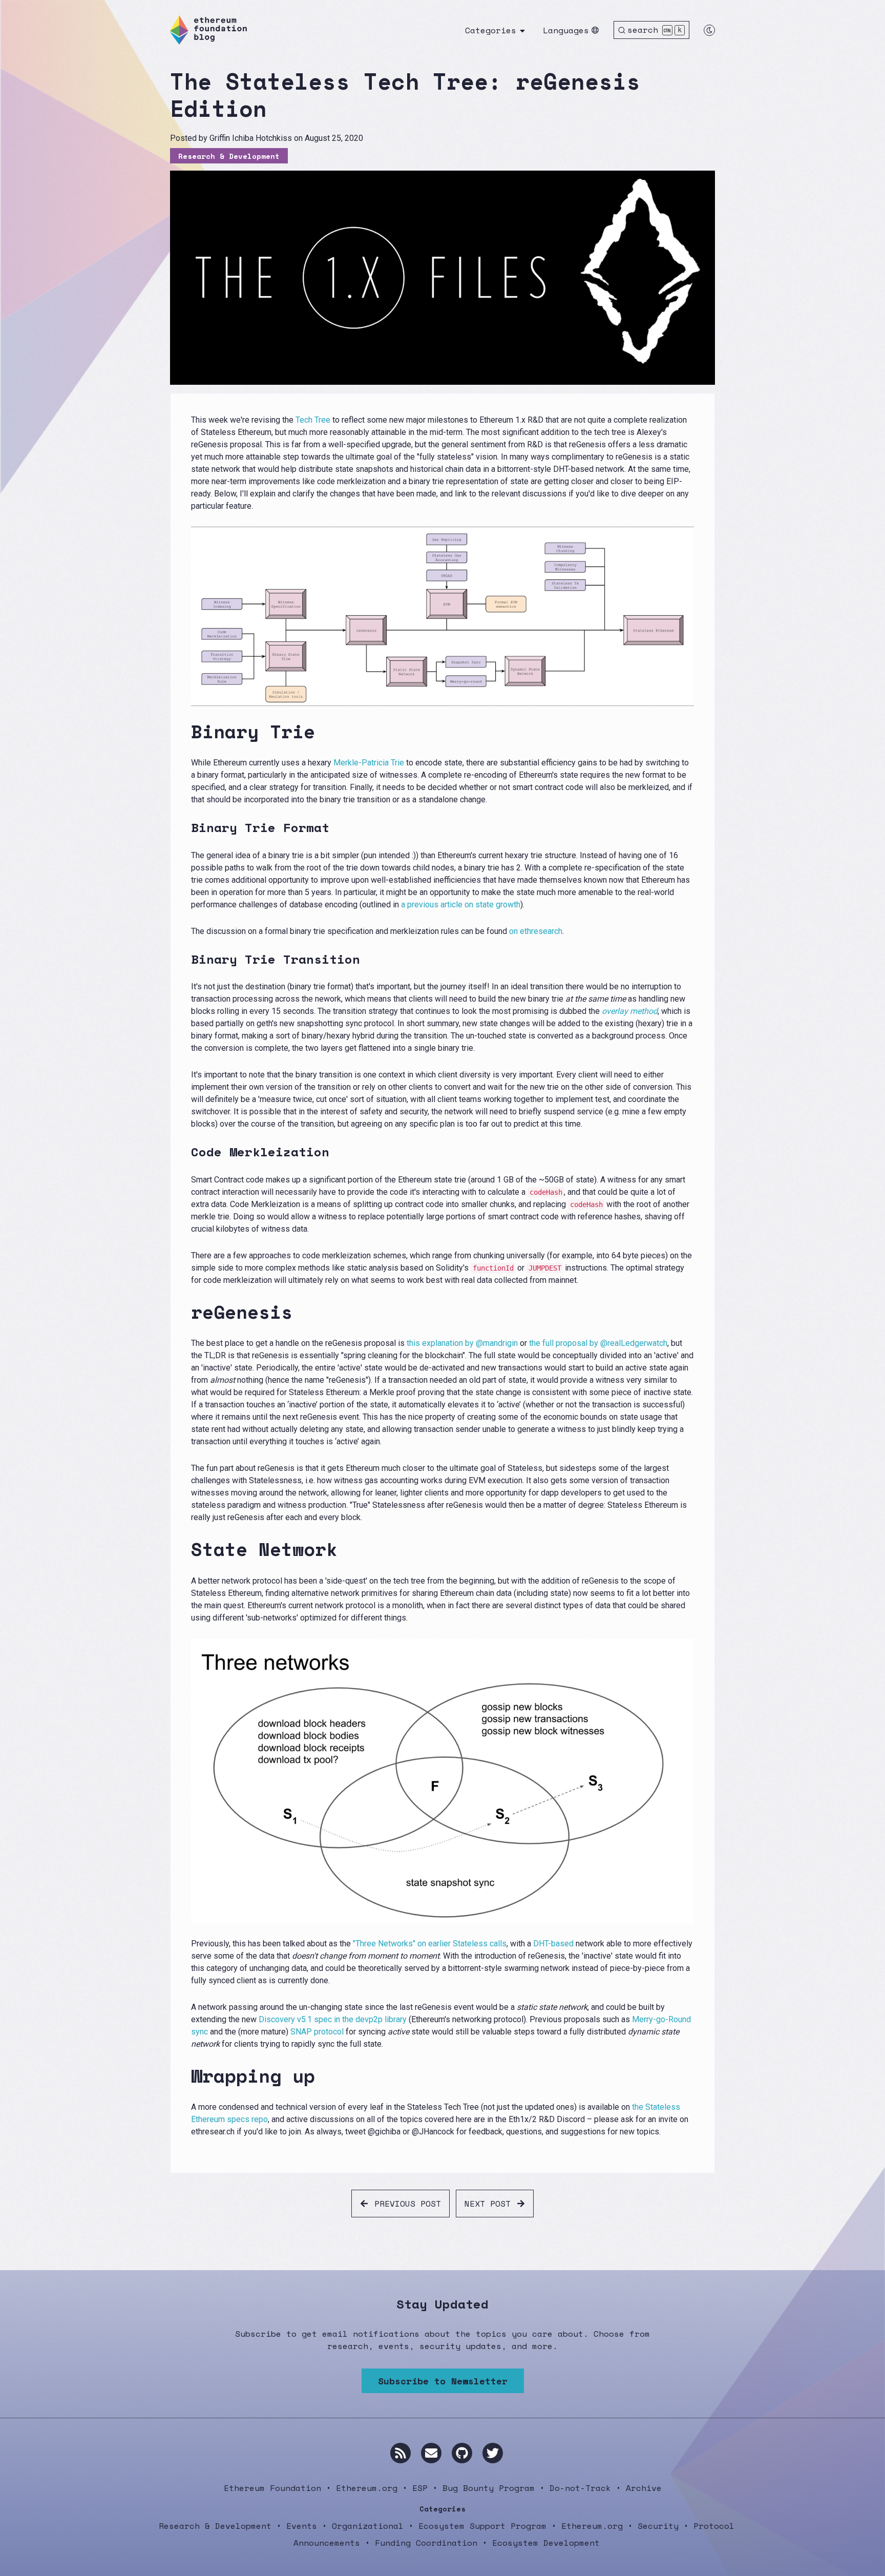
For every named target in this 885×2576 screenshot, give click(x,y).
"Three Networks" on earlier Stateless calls (430, 1944)
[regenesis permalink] (185, 1312)
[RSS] (401, 2453)
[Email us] (431, 2453)
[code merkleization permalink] (185, 1152)
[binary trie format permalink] (185, 828)
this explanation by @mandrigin (462, 1343)
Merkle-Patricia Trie (369, 763)
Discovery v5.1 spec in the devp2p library (333, 2019)
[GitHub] (462, 2453)
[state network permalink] (185, 1549)
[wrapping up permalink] (185, 2076)
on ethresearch (536, 931)
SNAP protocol (317, 2032)
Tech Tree (313, 420)
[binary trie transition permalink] (185, 959)
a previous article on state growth (461, 905)
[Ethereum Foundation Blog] (208, 30)
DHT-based (553, 1944)
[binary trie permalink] (185, 731)
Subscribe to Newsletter (443, 2381)
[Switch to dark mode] (709, 30)
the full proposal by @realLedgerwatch (598, 1343)
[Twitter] (493, 2453)
